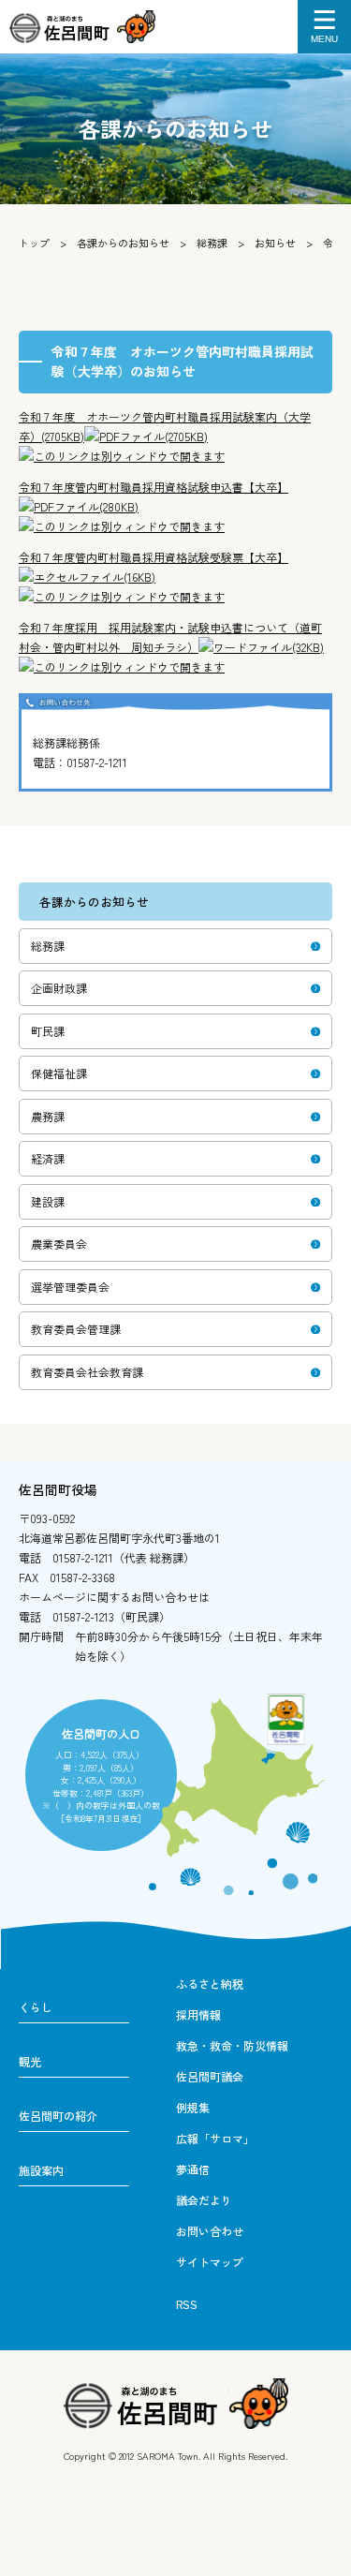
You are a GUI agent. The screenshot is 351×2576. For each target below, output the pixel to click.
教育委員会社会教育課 (87, 1372)
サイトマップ (210, 2262)
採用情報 (198, 2014)
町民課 (48, 1031)
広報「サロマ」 (215, 2138)
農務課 (48, 1116)
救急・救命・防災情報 (232, 2045)
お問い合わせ (210, 2231)
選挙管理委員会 (70, 1287)
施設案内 (41, 2170)
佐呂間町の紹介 (58, 2116)
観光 (30, 2061)
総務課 (212, 243)
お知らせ (275, 243)
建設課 (48, 1201)
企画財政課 (59, 988)
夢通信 (193, 2169)
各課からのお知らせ (123, 243)
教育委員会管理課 (76, 1329)
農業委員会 (59, 1244)
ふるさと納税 (210, 1984)
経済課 (48, 1158)
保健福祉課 (59, 1073)
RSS (187, 2304)
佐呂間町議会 (210, 2076)
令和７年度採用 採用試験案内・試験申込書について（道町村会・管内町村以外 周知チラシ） (171, 637)
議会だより (204, 2200)
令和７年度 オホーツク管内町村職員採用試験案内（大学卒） (165, 426)
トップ (34, 243)
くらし (36, 2007)
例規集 (193, 2107)
